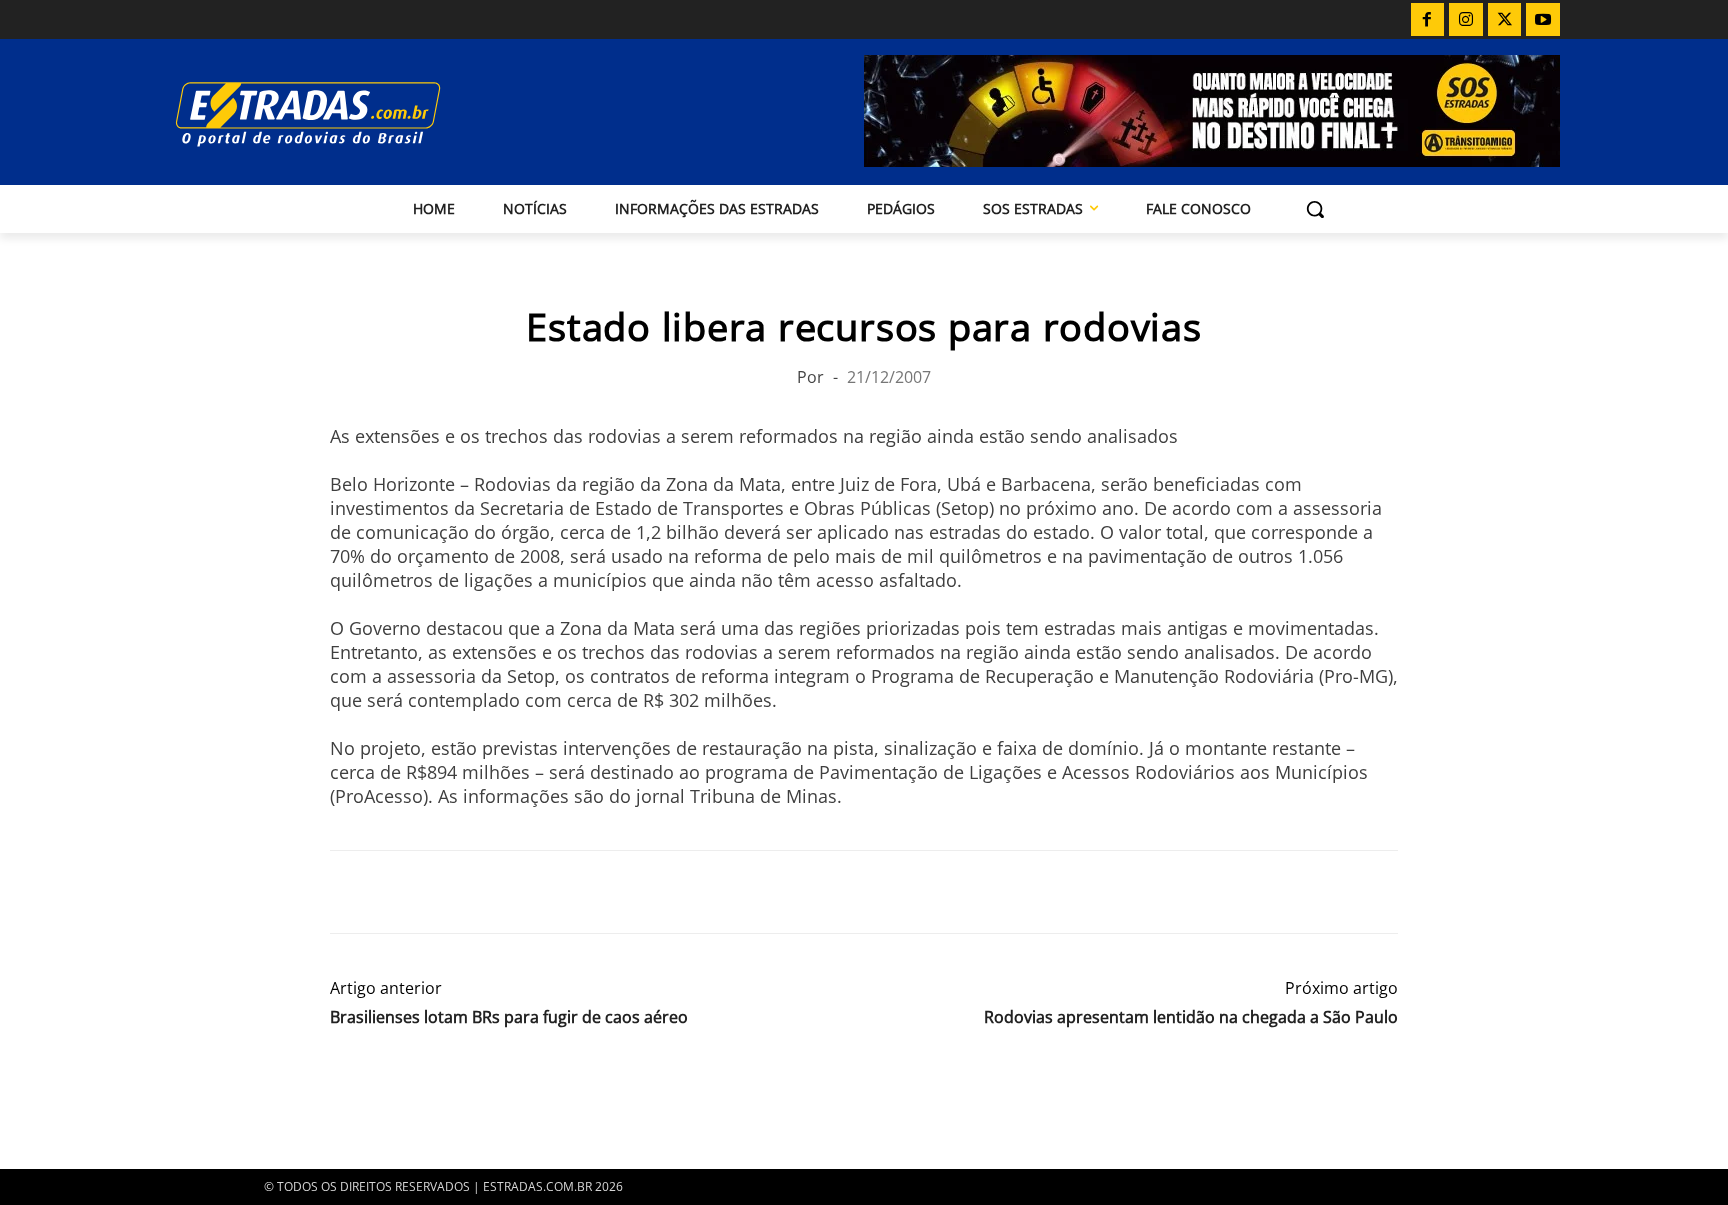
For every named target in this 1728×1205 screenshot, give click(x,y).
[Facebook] (1428, 20)
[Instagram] (1466, 20)
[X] (1505, 20)
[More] (581, 892)
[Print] (534, 892)
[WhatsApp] (442, 892)
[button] (1315, 209)
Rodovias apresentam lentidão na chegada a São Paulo (1191, 1017)
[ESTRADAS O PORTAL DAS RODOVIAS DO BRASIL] (377, 113)
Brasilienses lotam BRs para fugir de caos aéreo (509, 1017)
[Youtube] (1543, 20)
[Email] (488, 892)
